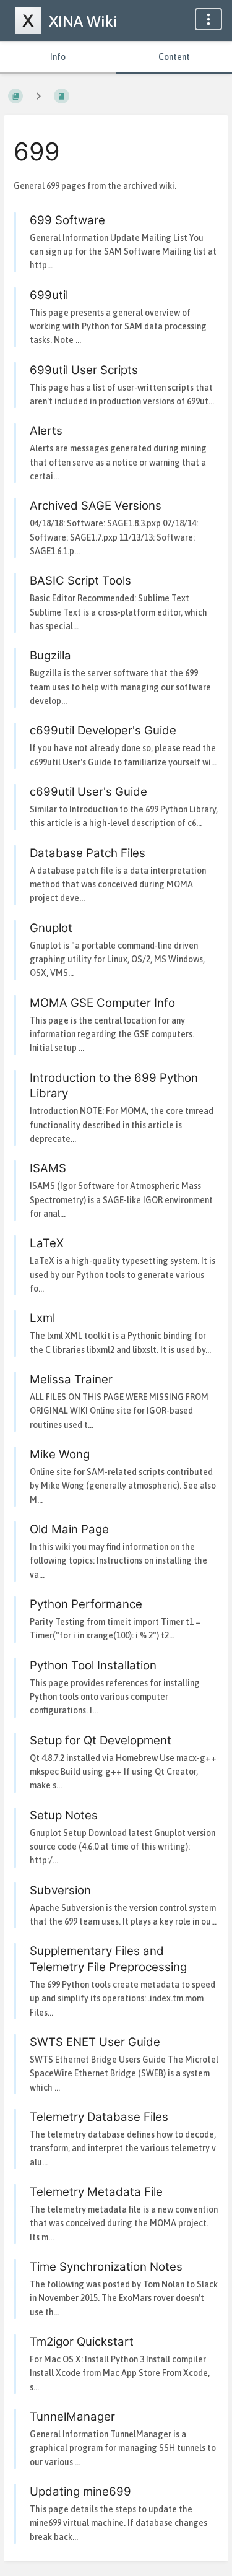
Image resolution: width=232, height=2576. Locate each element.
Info (58, 57)
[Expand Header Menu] (208, 19)
